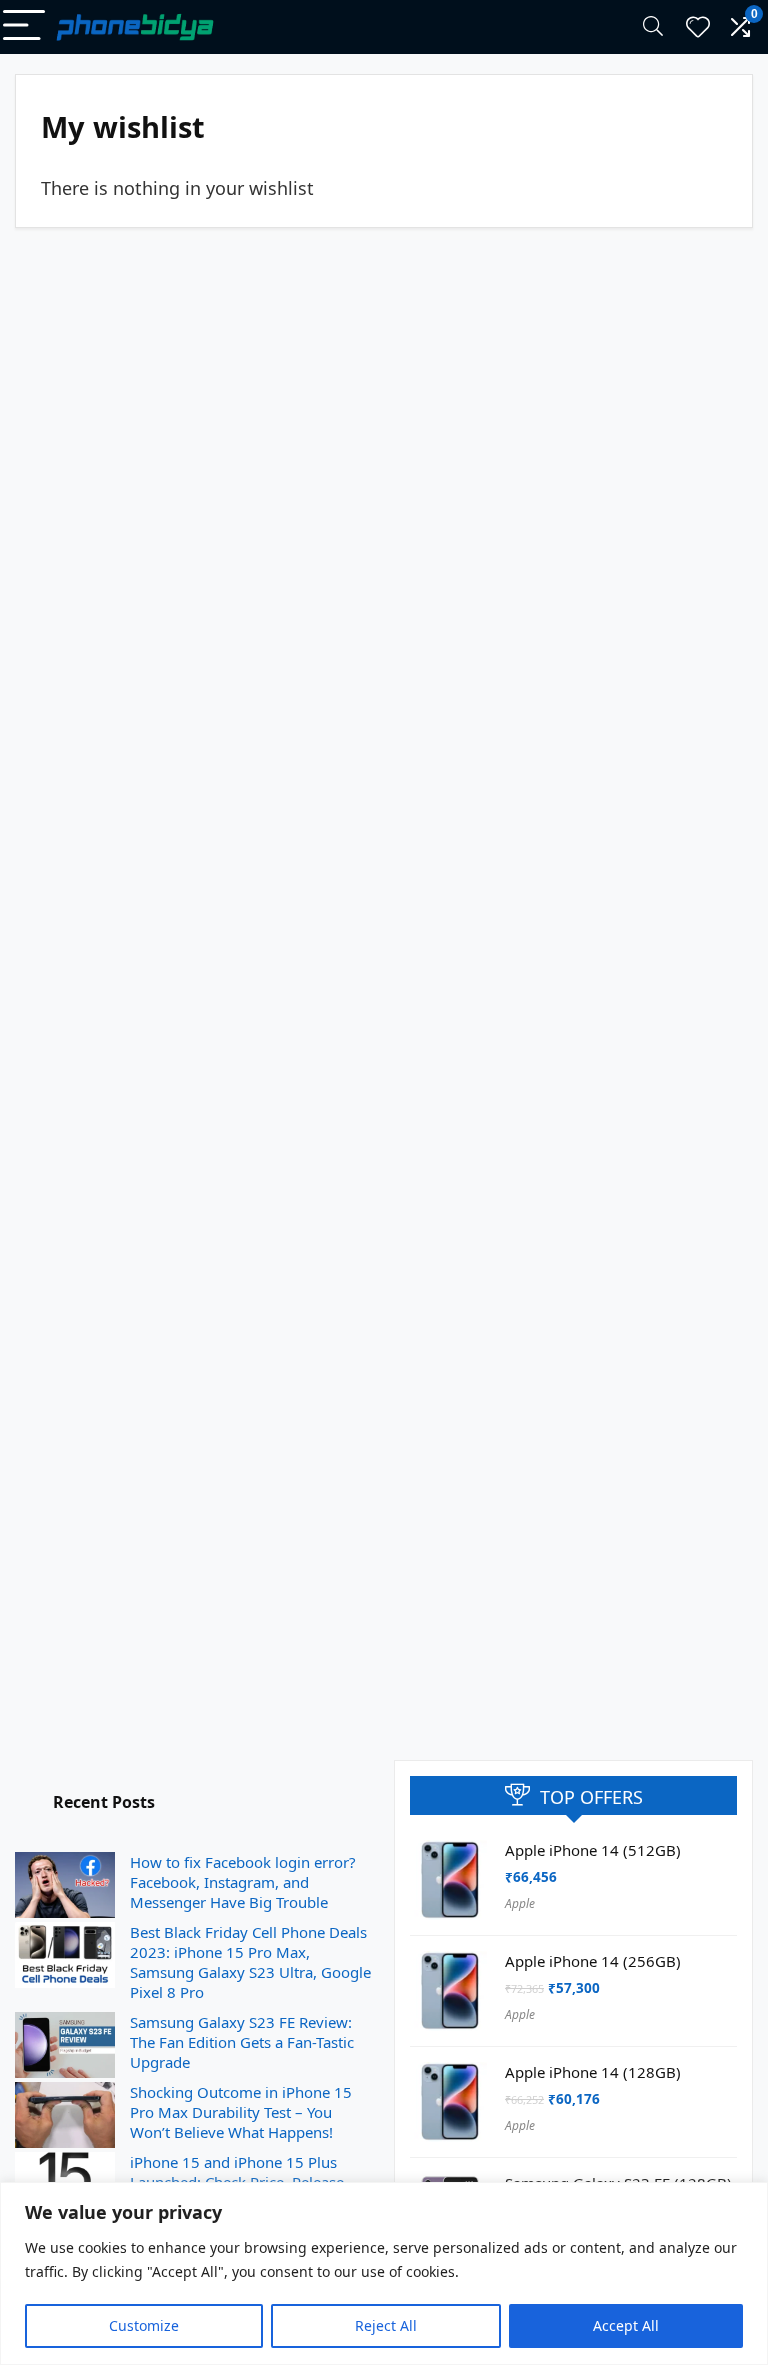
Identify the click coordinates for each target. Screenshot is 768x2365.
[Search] (653, 27)
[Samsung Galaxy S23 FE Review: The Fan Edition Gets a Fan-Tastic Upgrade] (65, 2045)
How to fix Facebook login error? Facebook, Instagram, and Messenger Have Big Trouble (243, 1882)
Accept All (626, 2325)
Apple (520, 1903)
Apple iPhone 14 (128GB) (593, 2072)
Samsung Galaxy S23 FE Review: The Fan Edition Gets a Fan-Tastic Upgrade (242, 2042)
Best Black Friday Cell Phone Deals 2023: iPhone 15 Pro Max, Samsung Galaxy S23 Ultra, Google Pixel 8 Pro (250, 1962)
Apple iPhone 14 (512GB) (593, 1850)
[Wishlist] (698, 27)
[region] (384, 2273)
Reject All (386, 2325)
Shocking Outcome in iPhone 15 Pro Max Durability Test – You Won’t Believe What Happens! (241, 2112)
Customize (144, 2325)
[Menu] (24, 27)
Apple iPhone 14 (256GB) (593, 1961)
